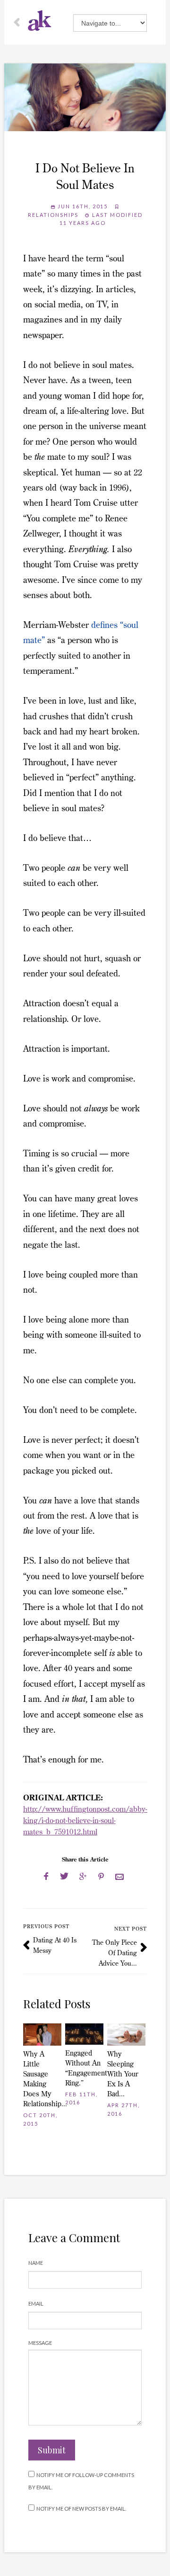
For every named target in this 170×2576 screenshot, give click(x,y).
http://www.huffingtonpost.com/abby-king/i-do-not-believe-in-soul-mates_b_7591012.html (85, 1820)
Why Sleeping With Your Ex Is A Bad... (123, 2074)
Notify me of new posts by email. (81, 2509)
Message (40, 2343)
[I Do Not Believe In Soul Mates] (85, 97)
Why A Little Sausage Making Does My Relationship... (42, 2079)
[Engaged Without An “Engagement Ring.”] (84, 2034)
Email (36, 2303)
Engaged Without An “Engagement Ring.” (84, 2068)
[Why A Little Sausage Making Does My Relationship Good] (42, 2035)
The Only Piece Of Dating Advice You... (115, 1953)
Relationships (53, 215)
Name (36, 2263)
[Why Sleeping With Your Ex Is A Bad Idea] (126, 2035)
